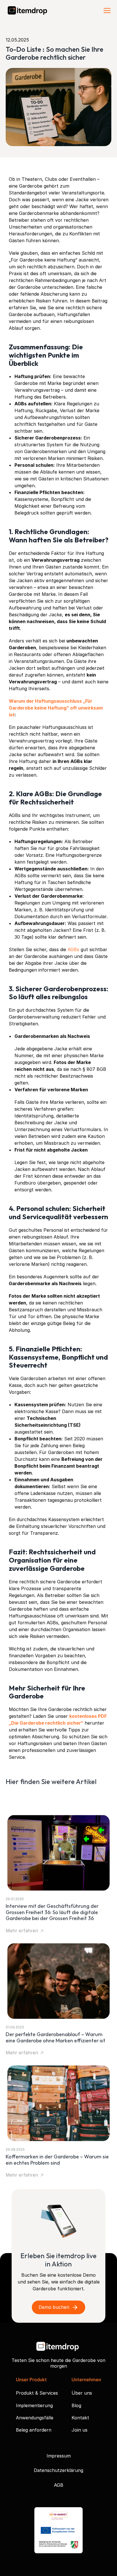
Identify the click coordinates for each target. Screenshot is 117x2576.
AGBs (74, 949)
